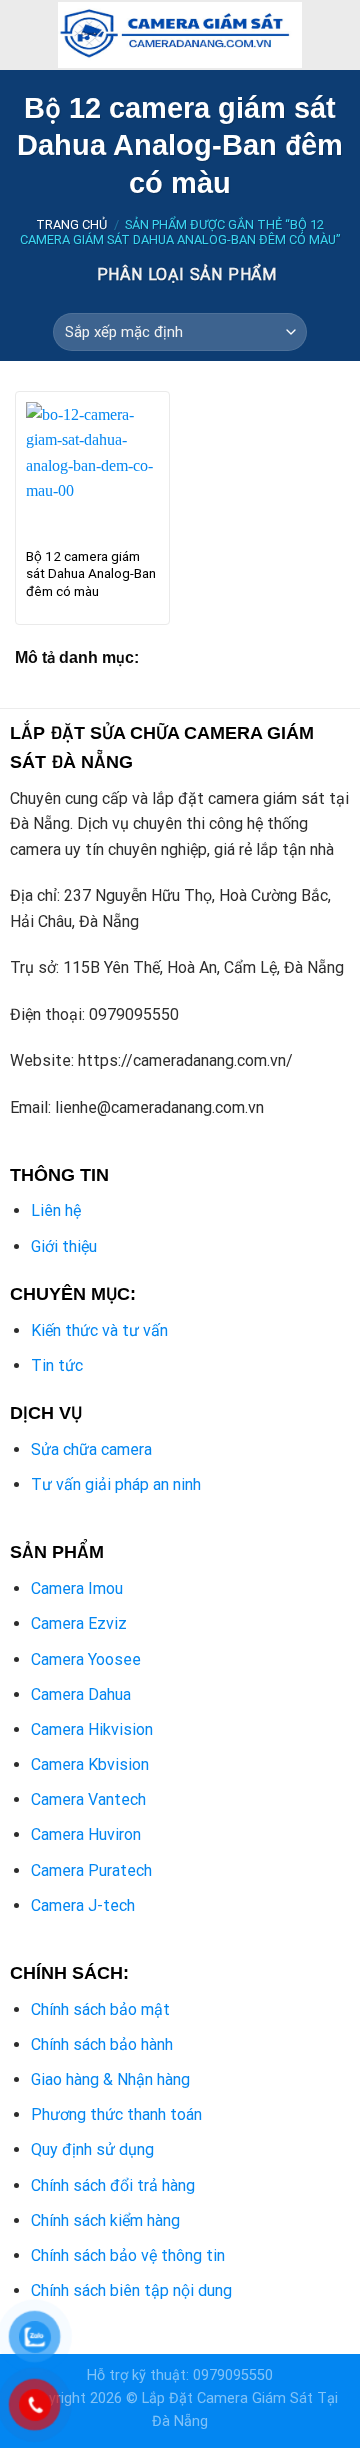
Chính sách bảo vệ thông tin (128, 2255)
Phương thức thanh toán (116, 2114)
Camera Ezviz (79, 1623)
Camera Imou (77, 1588)
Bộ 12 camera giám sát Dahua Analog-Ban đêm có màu (91, 573)
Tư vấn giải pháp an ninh (116, 1484)
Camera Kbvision (90, 1764)
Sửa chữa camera (91, 1449)
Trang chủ (71, 224)
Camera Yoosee (86, 1659)
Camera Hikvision (92, 1729)
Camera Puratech (91, 1870)
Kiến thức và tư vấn (99, 1330)
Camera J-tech (83, 1905)
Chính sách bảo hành (102, 2044)
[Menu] (27, 34)
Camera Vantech (88, 1799)
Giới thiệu (64, 1246)
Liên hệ (56, 1210)
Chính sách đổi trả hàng (113, 2185)
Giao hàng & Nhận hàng (110, 2079)
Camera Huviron (86, 1834)
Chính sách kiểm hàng (105, 2220)
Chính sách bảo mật (100, 2009)
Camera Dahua (81, 1694)
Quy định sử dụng (92, 2149)
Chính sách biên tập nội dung (131, 2290)
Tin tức (57, 1365)
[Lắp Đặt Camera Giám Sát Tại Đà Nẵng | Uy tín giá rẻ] (180, 35)
